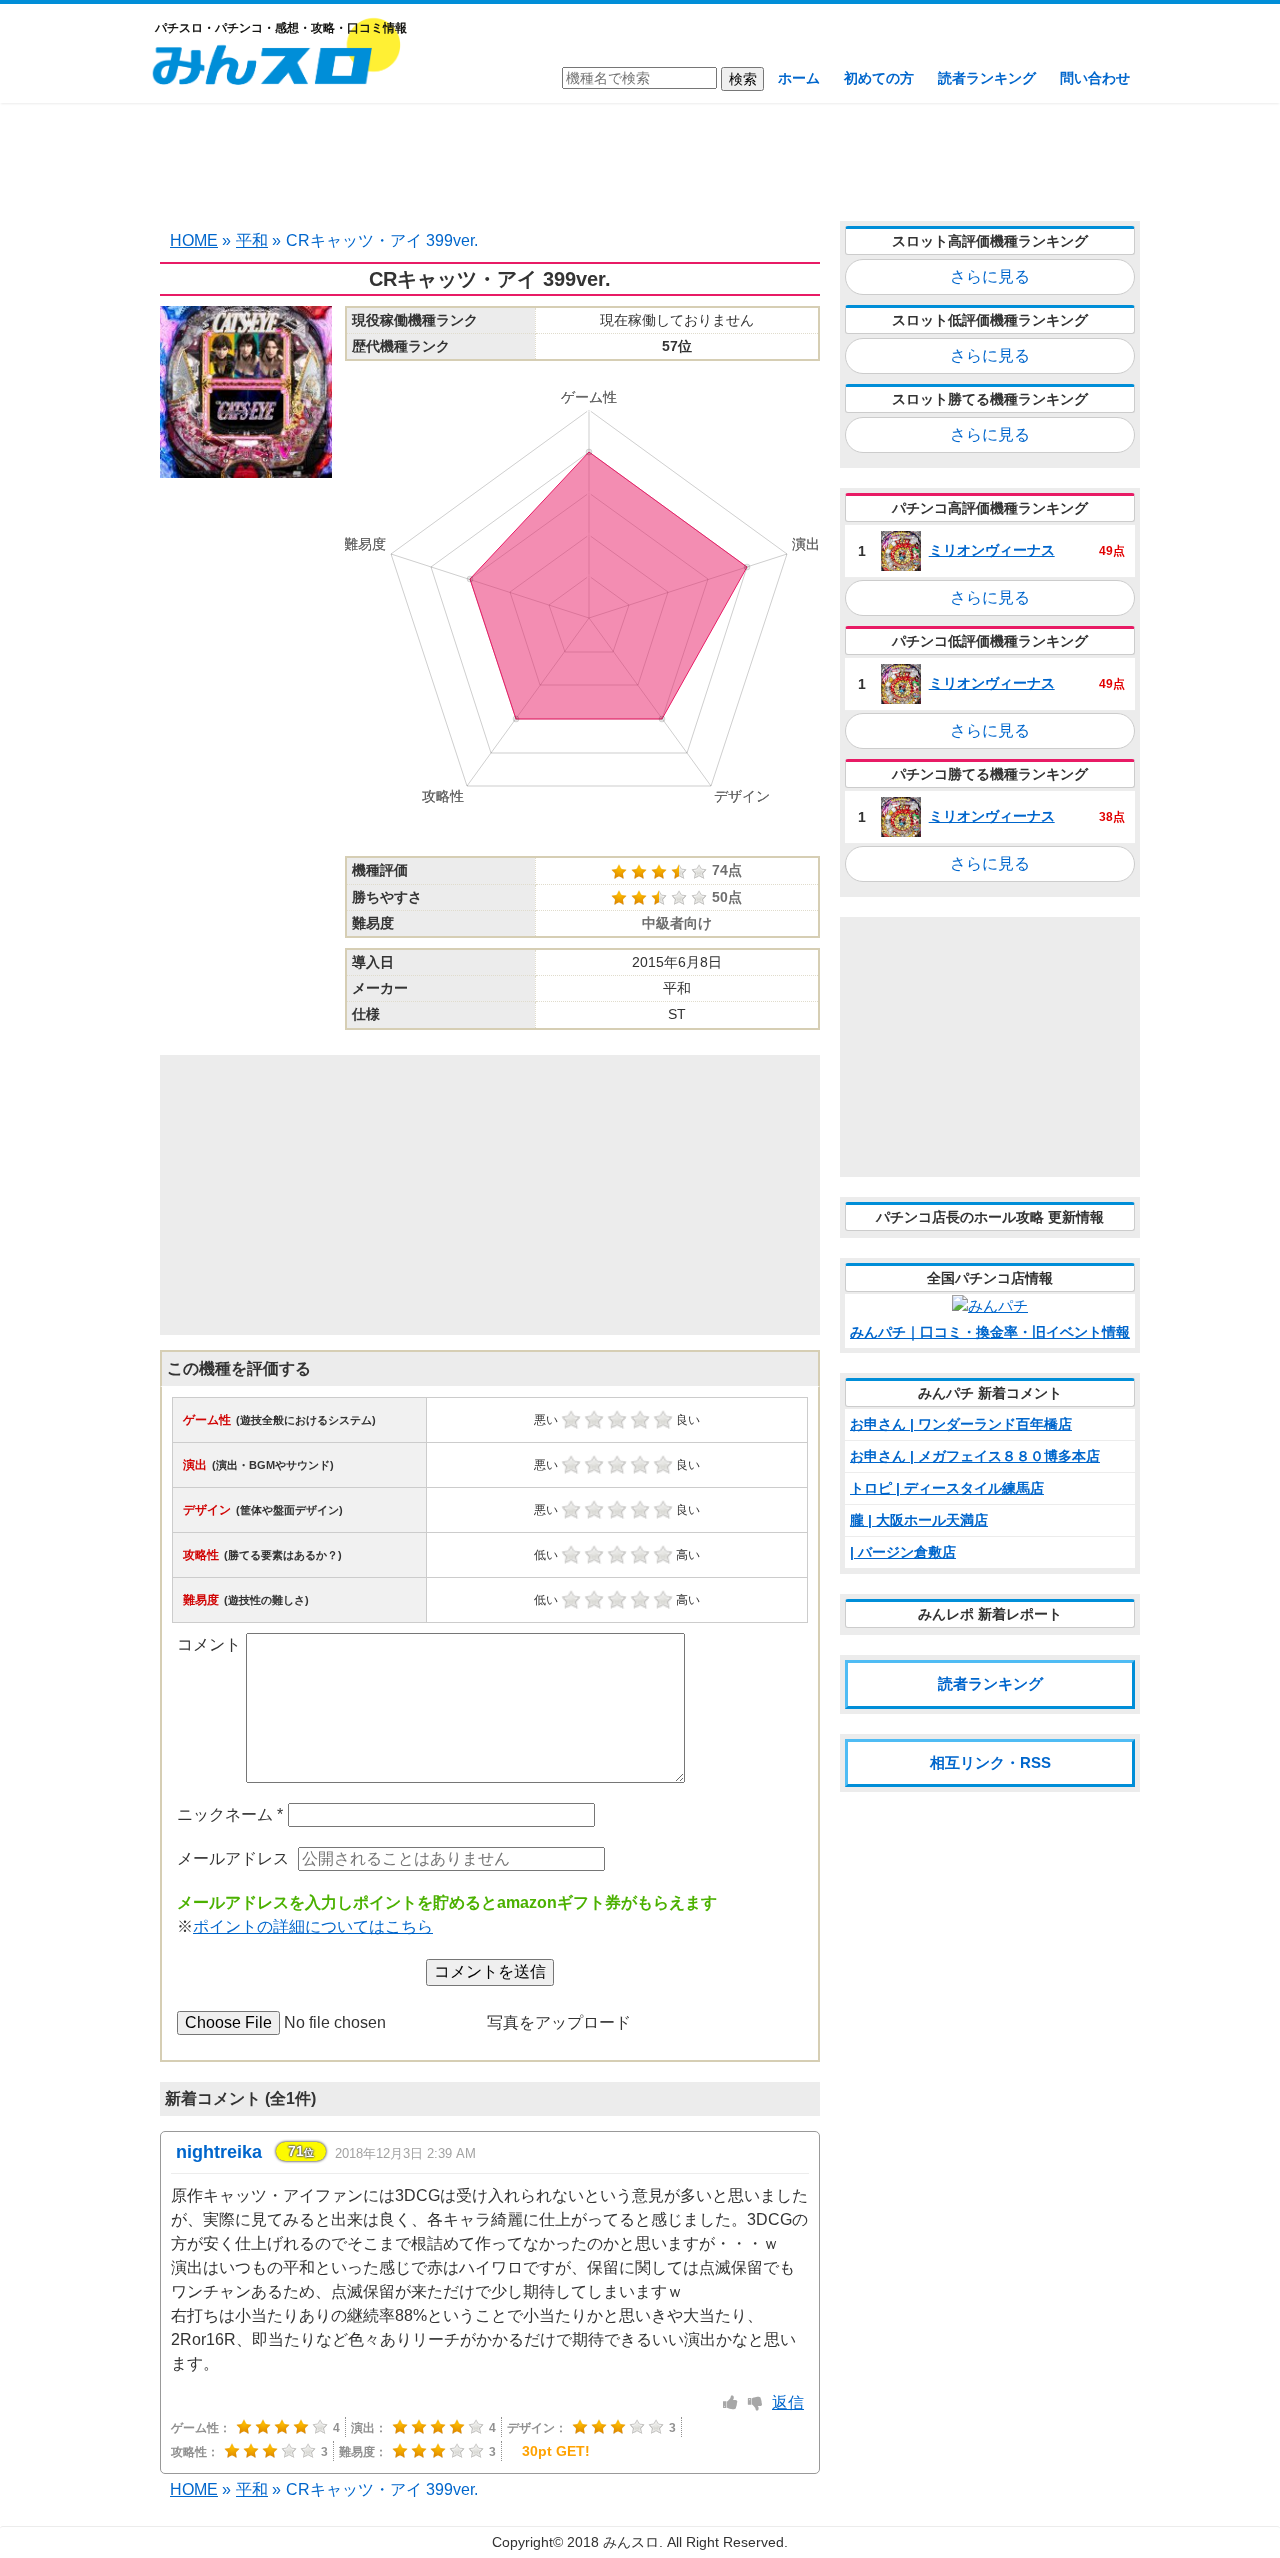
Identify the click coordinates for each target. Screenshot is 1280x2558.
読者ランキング (987, 78)
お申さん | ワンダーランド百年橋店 (961, 1424)
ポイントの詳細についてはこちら (313, 1926)
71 (301, 2151)
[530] (730, 2403)
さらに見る (990, 276)
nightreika (219, 2152)
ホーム (799, 78)
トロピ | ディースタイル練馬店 (947, 1488)
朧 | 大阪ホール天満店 (919, 1520)
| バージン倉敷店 (903, 1552)
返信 (788, 2402)
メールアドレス (233, 1858)
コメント (209, 1644)
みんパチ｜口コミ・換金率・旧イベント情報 (990, 1332)
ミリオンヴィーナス (992, 550)
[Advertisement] (640, 160)
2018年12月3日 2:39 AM (405, 2153)
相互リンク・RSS (990, 1762)
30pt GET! (556, 2451)
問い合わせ (1095, 78)
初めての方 (879, 78)
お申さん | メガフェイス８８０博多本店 (975, 1456)
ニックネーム (230, 1814)
